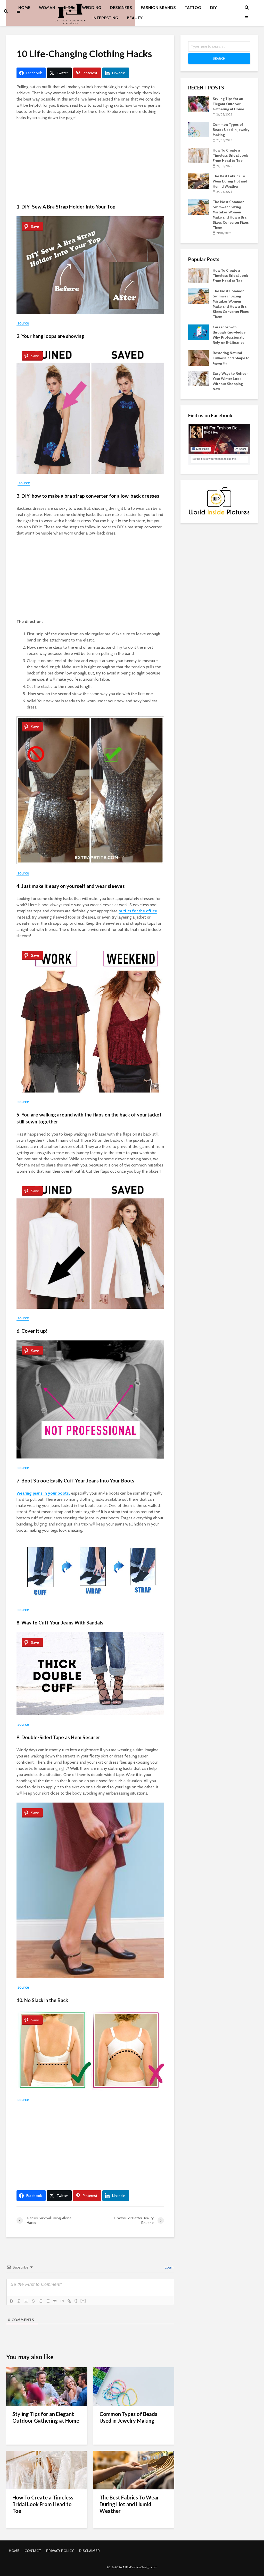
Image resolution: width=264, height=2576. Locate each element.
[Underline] (26, 2301)
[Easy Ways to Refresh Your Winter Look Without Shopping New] (199, 378)
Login (169, 2267)
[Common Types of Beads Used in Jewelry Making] (134, 2386)
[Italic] (19, 2301)
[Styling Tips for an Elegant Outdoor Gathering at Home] (47, 2386)
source (23, 323)
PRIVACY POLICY (60, 2551)
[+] (83, 2301)
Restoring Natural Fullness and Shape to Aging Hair (231, 358)
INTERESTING (105, 18)
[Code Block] (62, 2301)
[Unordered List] (48, 2301)
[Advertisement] (90, 163)
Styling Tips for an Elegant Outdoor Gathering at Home (46, 2417)
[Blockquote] (55, 2301)
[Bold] (12, 2301)
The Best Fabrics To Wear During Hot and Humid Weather (129, 2504)
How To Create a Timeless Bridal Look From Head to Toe (43, 2504)
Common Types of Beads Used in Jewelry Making (128, 2417)
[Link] (69, 2301)
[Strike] (33, 2301)
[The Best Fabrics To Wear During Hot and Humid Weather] (134, 2470)
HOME (14, 2551)
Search (219, 58)
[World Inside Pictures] (219, 501)
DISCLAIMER (89, 2551)
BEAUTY (135, 18)
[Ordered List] (40, 2301)
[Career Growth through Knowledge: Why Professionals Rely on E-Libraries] (199, 332)
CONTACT (33, 2551)
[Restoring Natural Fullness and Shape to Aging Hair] (199, 358)
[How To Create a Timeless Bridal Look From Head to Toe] (47, 2470)
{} (76, 2301)
